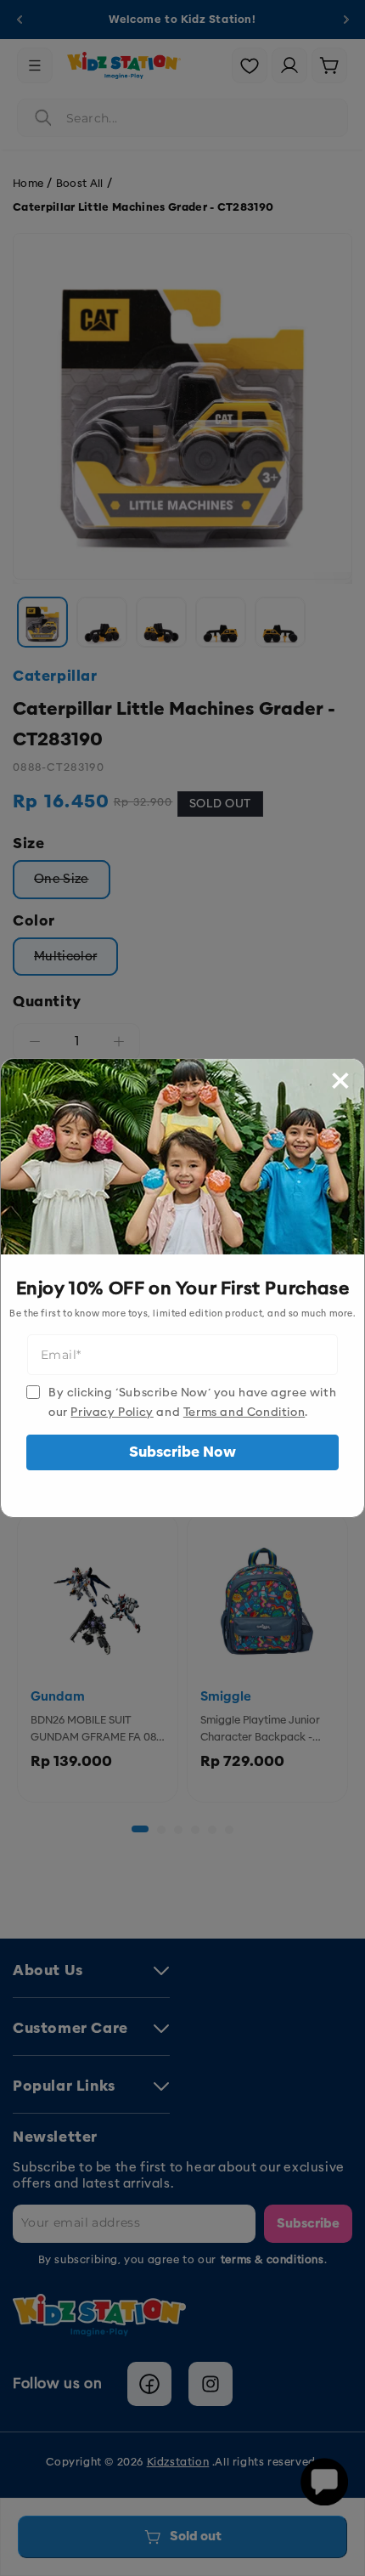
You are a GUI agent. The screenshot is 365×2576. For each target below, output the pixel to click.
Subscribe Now (182, 1452)
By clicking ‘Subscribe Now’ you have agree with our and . (192, 1402)
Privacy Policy (112, 1412)
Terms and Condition (244, 1412)
